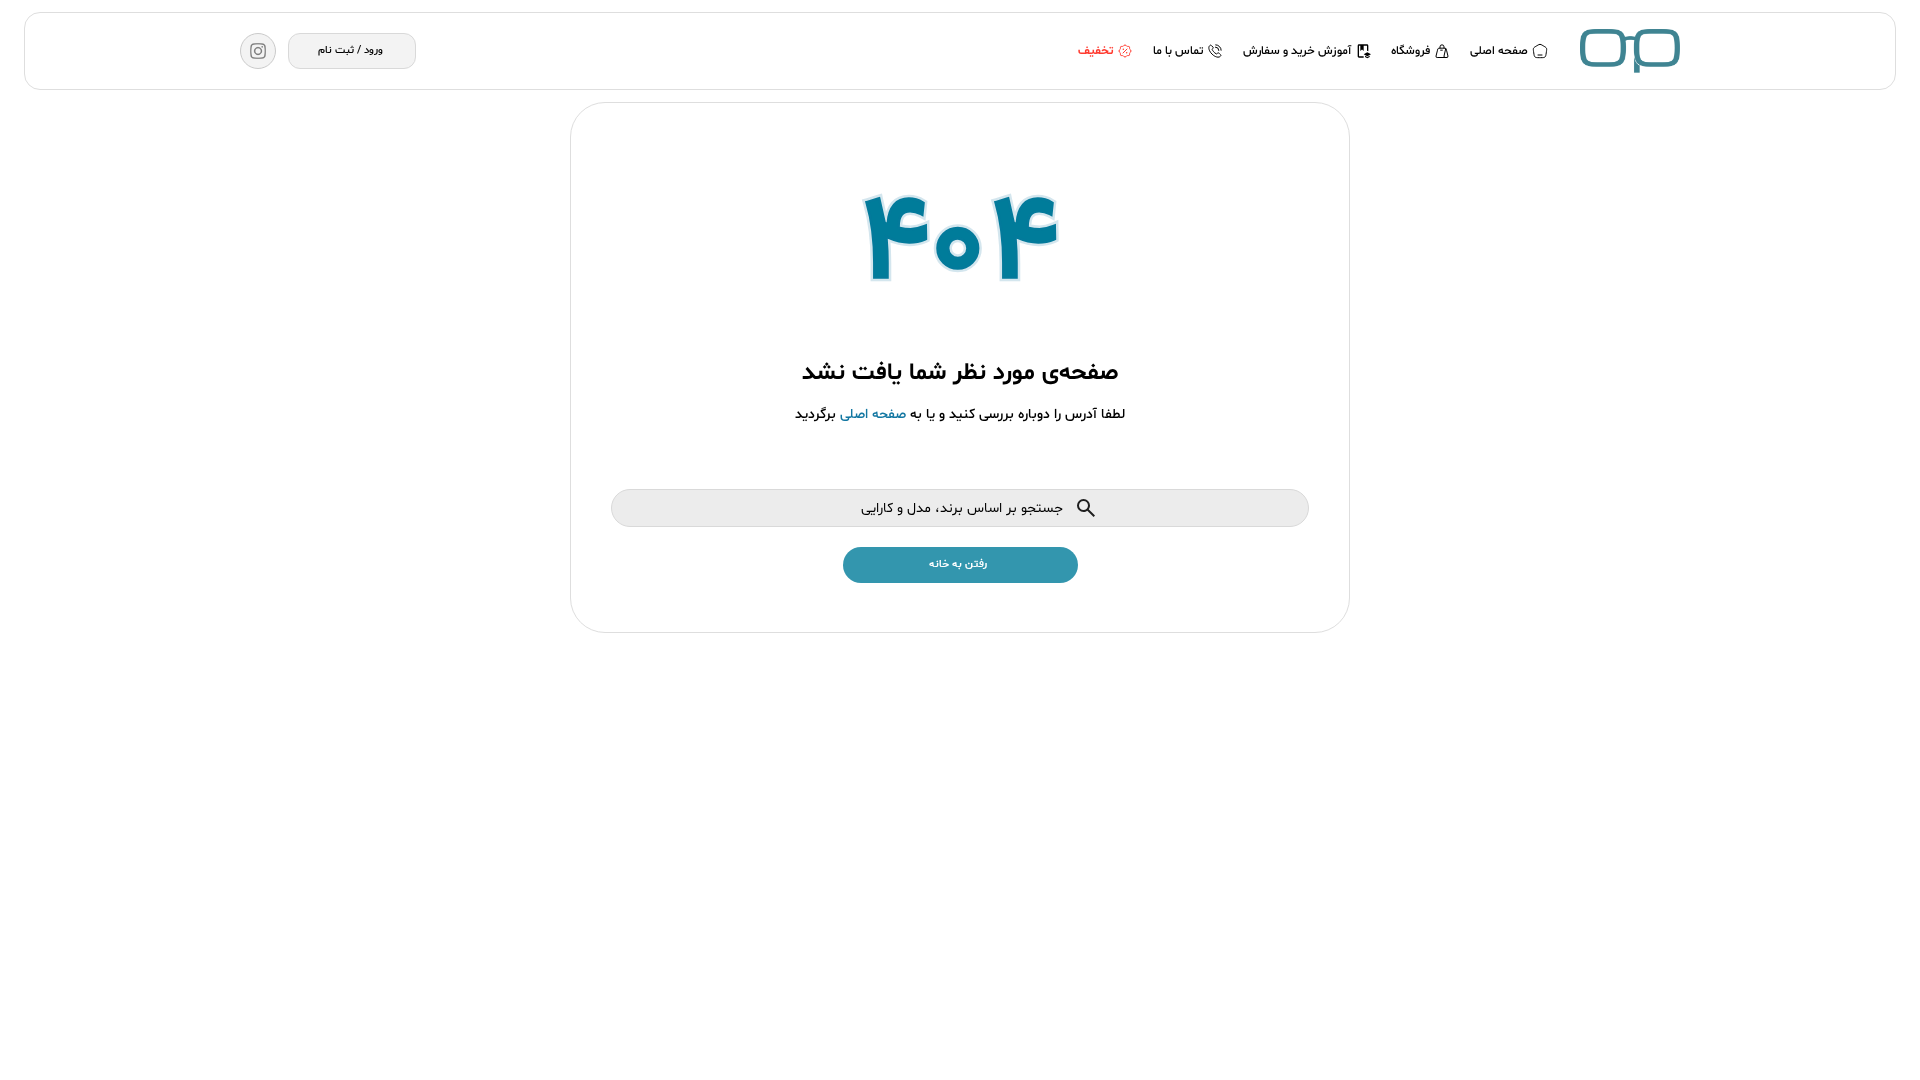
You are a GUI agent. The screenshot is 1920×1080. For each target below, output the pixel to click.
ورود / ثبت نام (350, 50)
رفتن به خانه (958, 564)
